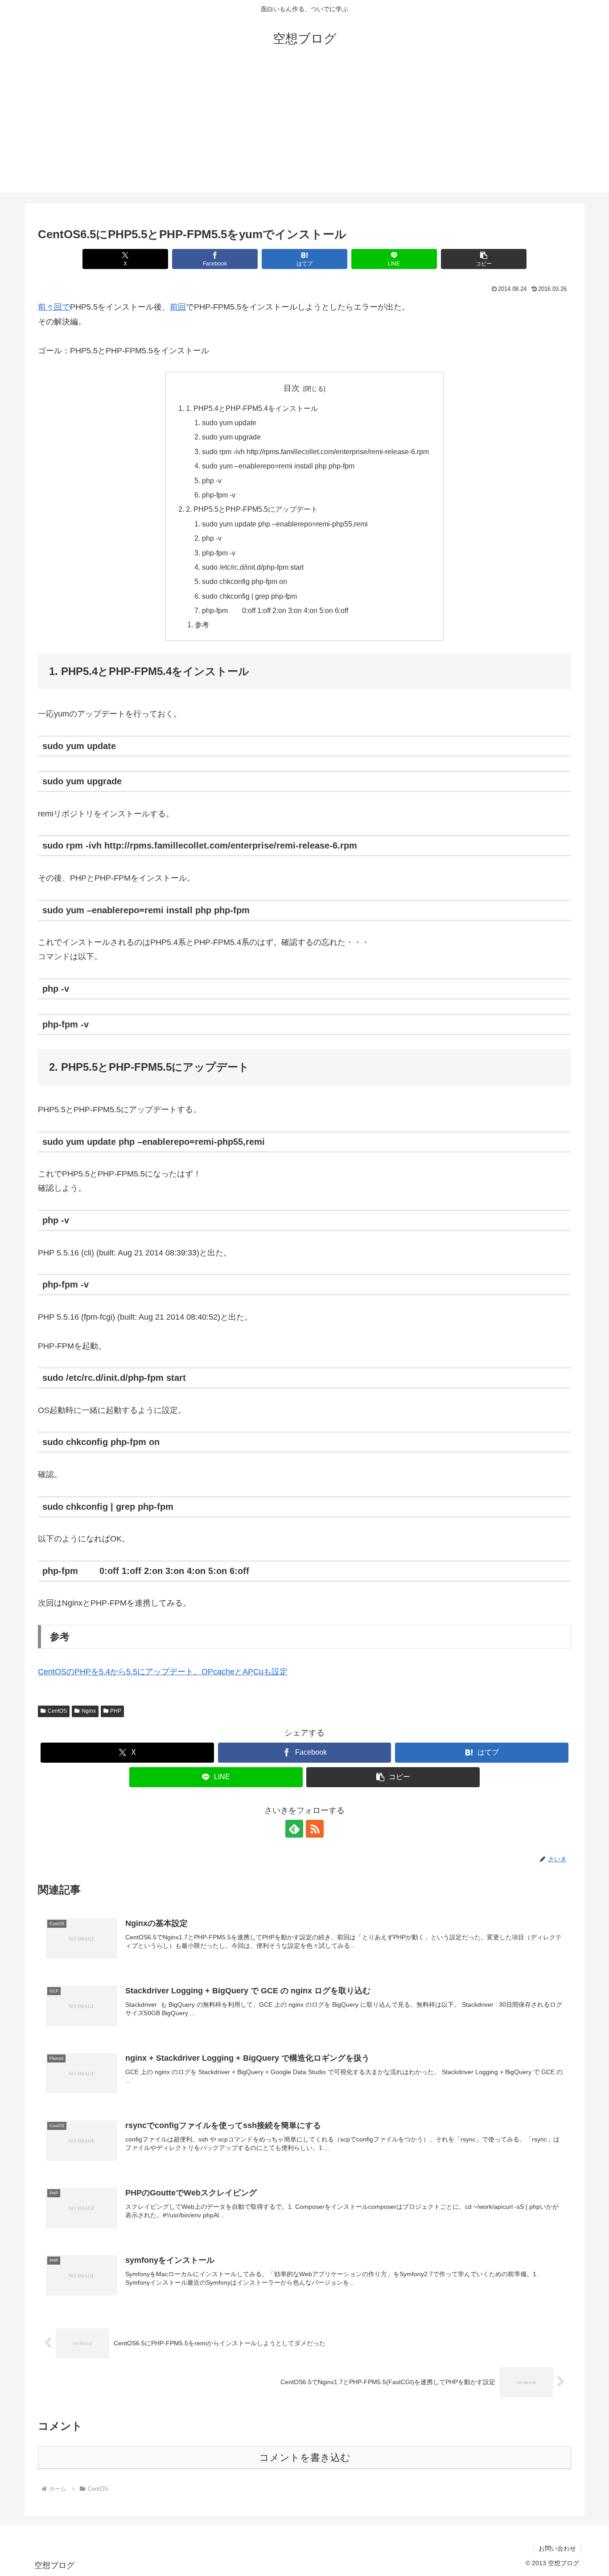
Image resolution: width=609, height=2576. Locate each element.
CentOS (57, 1711)
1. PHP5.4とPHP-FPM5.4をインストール (252, 408)
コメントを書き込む (305, 2458)
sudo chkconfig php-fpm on (245, 581)
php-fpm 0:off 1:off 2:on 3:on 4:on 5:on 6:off (275, 610)
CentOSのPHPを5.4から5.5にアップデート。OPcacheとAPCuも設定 (163, 1672)
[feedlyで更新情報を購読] (294, 1829)
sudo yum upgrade (231, 437)
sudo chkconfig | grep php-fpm (249, 596)
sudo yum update (229, 422)
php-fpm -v (219, 495)
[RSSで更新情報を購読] (315, 1829)
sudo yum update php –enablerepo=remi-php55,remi (285, 524)
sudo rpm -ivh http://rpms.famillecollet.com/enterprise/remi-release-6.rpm (315, 451)
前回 (178, 307)
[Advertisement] (304, 130)
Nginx (89, 1711)
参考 (202, 625)
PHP (116, 1711)
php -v (212, 480)
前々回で (54, 307)
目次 (292, 388)
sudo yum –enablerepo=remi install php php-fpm (278, 466)
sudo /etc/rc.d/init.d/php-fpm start (253, 567)
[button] (483, 259)
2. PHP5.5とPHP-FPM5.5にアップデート (252, 509)
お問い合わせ (557, 2548)
